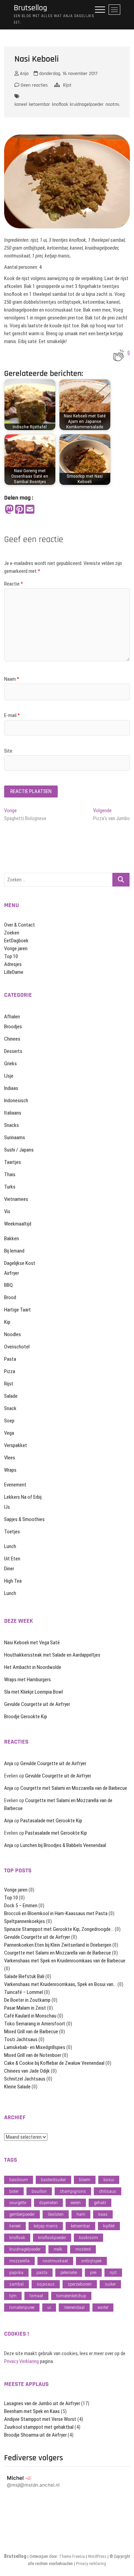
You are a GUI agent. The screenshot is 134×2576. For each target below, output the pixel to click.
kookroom (88, 2238)
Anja (24, 74)
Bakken (12, 1239)
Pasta (10, 1359)
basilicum (19, 2180)
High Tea (13, 1581)
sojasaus (46, 2284)
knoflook (60, 104)
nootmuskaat (118, 104)
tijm (13, 2296)
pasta (42, 2272)
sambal (16, 2284)
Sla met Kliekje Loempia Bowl (33, 1692)
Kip (7, 1322)
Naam (12, 679)
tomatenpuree (22, 2307)
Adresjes (13, 964)
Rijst (67, 85)
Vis (7, 1211)
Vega (9, 1433)
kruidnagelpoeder (87, 104)
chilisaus (108, 2191)
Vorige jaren (16, 948)
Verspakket (16, 1445)
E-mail (12, 715)
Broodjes (13, 1027)
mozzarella (19, 2261)
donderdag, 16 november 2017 (68, 74)
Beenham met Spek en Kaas (32, 2411)
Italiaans (13, 1113)
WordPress (97, 2556)
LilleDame (14, 972)
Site (8, 751)
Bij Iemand (14, 1251)
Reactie (14, 584)
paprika (16, 2272)
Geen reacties (33, 85)
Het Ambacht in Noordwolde (33, 1667)
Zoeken (12, 933)
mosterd (83, 2249)
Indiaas (11, 1088)
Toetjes (12, 1532)
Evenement (15, 1485)
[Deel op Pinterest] (20, 510)
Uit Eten (12, 1559)
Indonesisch (16, 1101)
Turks (10, 1187)
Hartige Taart (18, 1310)
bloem (85, 2180)
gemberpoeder (22, 2214)
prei (93, 2272)
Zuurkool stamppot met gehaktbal (39, 2427)
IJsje (9, 1076)
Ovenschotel (17, 1347)
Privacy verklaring (91, 2564)
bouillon (39, 2191)
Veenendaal (74, 2307)
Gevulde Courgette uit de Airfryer (37, 1704)
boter (14, 2191)
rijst (113, 2272)
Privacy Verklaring (21, 2361)
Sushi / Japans (19, 1150)
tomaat (36, 2296)
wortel (103, 2307)
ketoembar (40, 104)
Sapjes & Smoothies (24, 1519)
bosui (109, 2180)
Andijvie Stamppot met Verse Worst (40, 2419)
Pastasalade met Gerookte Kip (51, 1821)
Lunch (10, 1546)
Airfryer (12, 1273)
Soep (9, 1421)
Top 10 (11, 956)
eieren (76, 2203)
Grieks (10, 1064)
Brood (10, 1297)
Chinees (12, 1039)
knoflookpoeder (52, 2238)
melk (58, 2249)
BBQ (8, 1285)
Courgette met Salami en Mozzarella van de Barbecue (74, 1788)
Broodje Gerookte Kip (26, 1717)
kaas (103, 2214)
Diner (9, 1569)
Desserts (13, 1051)
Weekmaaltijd (18, 1224)
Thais (10, 1174)
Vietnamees (16, 1199)
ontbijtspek (91, 2261)
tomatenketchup (71, 2296)
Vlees (10, 1458)
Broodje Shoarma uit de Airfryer (35, 2435)
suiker (110, 2284)
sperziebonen (80, 2284)
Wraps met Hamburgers (27, 1680)
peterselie (69, 2272)
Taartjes (13, 1162)
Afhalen (12, 1017)
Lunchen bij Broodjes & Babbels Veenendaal (63, 1845)
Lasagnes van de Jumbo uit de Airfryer (42, 2403)
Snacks (12, 1125)
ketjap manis (46, 2226)
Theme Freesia (72, 2556)
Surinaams (15, 1138)
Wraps (10, 1470)
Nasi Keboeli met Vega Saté (32, 1643)
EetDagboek (16, 941)
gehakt (100, 2203)
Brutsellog (30, 8)
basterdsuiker (53, 2180)
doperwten (48, 2203)
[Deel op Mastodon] (9, 510)
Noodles (13, 1334)
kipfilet (109, 2226)
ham (81, 2214)
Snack (10, 1408)
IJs (7, 1507)
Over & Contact (20, 925)
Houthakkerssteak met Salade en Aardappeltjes (52, 1655)
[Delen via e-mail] (30, 510)
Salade (11, 1396)
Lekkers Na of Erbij (23, 1497)
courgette (18, 2203)
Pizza (10, 1371)
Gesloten (56, 2214)
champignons (73, 2191)
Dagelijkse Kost (20, 1263)
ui (49, 2307)
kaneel (21, 104)
